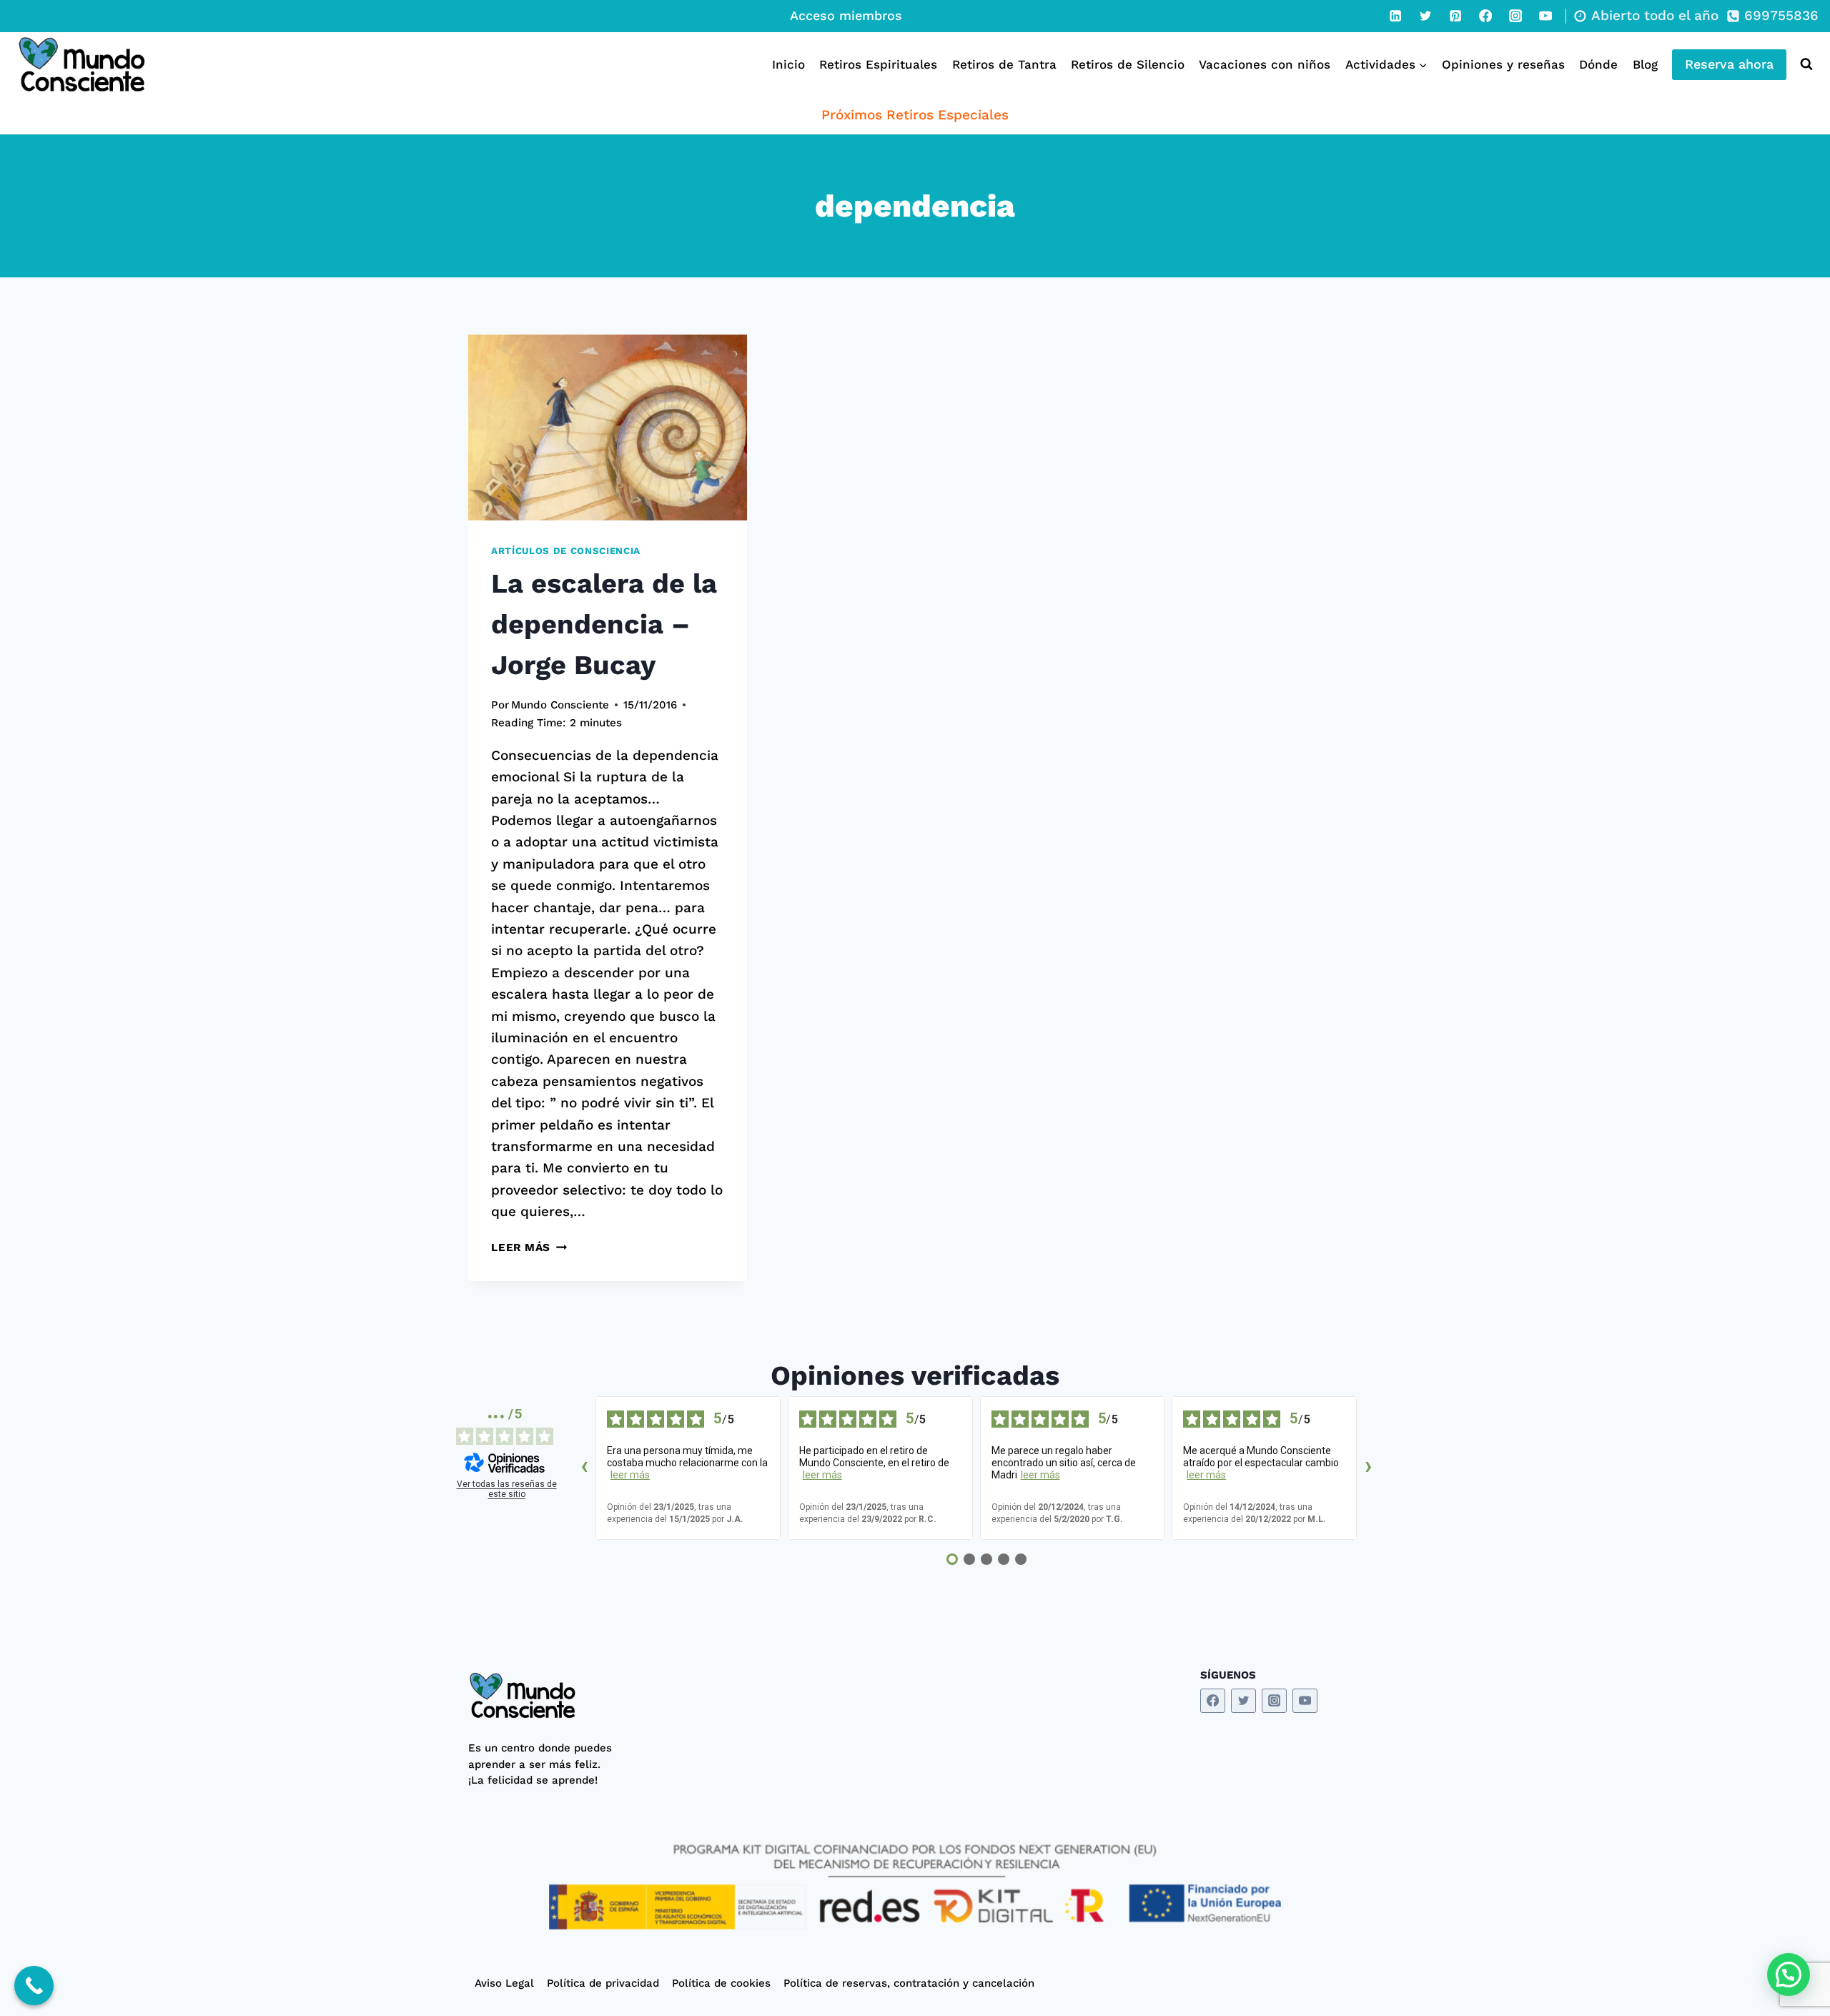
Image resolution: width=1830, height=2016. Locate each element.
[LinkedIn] (1395, 16)
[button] (1789, 1975)
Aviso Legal (504, 1983)
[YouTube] (1545, 16)
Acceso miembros (846, 15)
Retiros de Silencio (1128, 64)
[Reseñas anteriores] (584, 1468)
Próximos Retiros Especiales (915, 115)
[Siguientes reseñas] (1368, 1468)
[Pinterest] (1455, 16)
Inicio (788, 64)
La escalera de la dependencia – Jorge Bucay (604, 624)
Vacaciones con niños (1265, 64)
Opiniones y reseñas (1503, 64)
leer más (630, 1475)
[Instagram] (1515, 16)
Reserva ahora (1729, 64)
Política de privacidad (603, 1983)
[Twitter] (1425, 16)
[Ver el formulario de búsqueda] (1803, 64)
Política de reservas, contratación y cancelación (909, 1983)
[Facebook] (1485, 16)
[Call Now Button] (34, 1986)
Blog (1645, 64)
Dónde (1598, 64)
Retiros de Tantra (1004, 64)
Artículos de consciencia (566, 551)
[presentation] (608, 428)
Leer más (529, 1247)
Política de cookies (721, 1983)
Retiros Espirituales (878, 64)
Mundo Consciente (560, 705)
